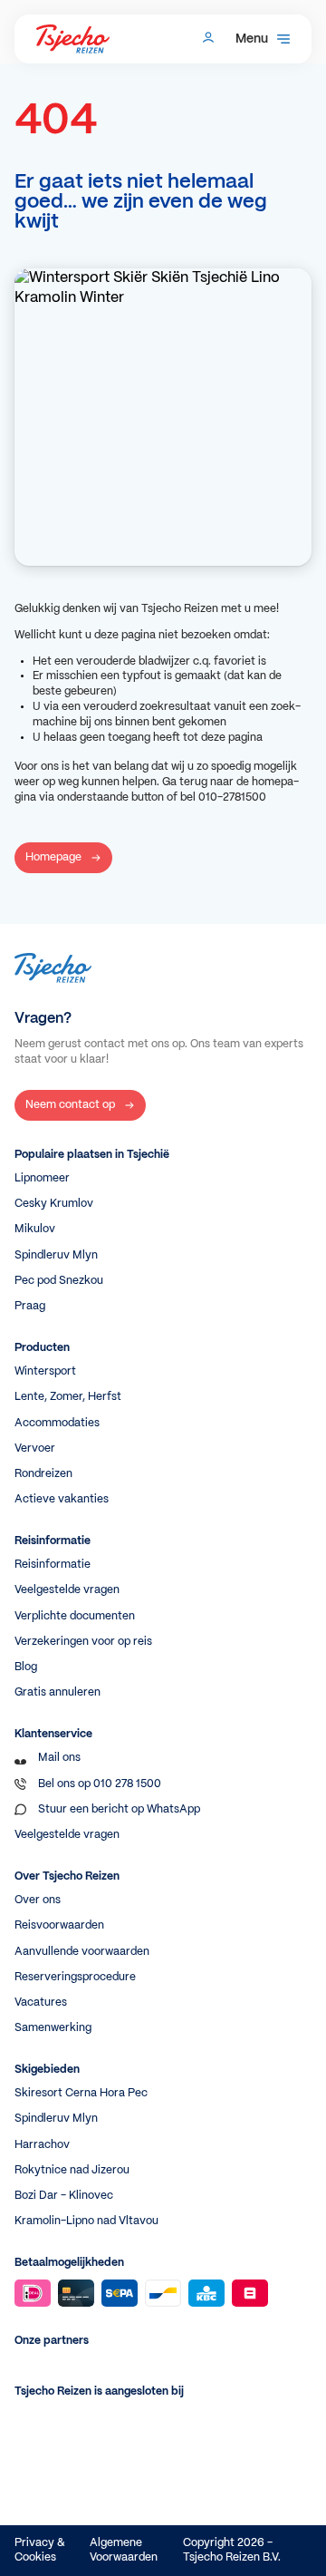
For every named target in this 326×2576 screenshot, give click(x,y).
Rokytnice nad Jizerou (72, 2170)
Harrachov (42, 2145)
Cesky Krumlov (54, 1204)
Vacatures (41, 2002)
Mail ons (59, 1758)
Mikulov (35, 1229)
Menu (252, 39)
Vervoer (35, 1448)
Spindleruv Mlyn (56, 1255)
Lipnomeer (42, 1178)
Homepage (53, 857)
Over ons (38, 1900)
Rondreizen (43, 1474)
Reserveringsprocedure (75, 1977)
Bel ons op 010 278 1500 (100, 1784)
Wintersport (45, 1371)
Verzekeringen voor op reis (83, 1642)
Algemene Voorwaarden (124, 2550)
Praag (30, 1306)
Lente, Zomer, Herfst (68, 1397)
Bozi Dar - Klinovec (64, 2196)
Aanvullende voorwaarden (82, 1952)
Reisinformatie (53, 1565)
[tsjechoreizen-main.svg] (73, 39)
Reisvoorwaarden (59, 1925)
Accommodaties (57, 1423)
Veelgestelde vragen (67, 1590)
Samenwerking (53, 2028)
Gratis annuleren (58, 1692)
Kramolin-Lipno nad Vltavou (86, 2221)
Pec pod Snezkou (59, 1281)
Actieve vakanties (62, 1499)
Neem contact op (70, 1105)
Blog (26, 1667)
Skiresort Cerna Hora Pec (81, 2093)
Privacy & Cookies (40, 2550)
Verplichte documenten (75, 1616)
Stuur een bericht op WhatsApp (119, 1809)
